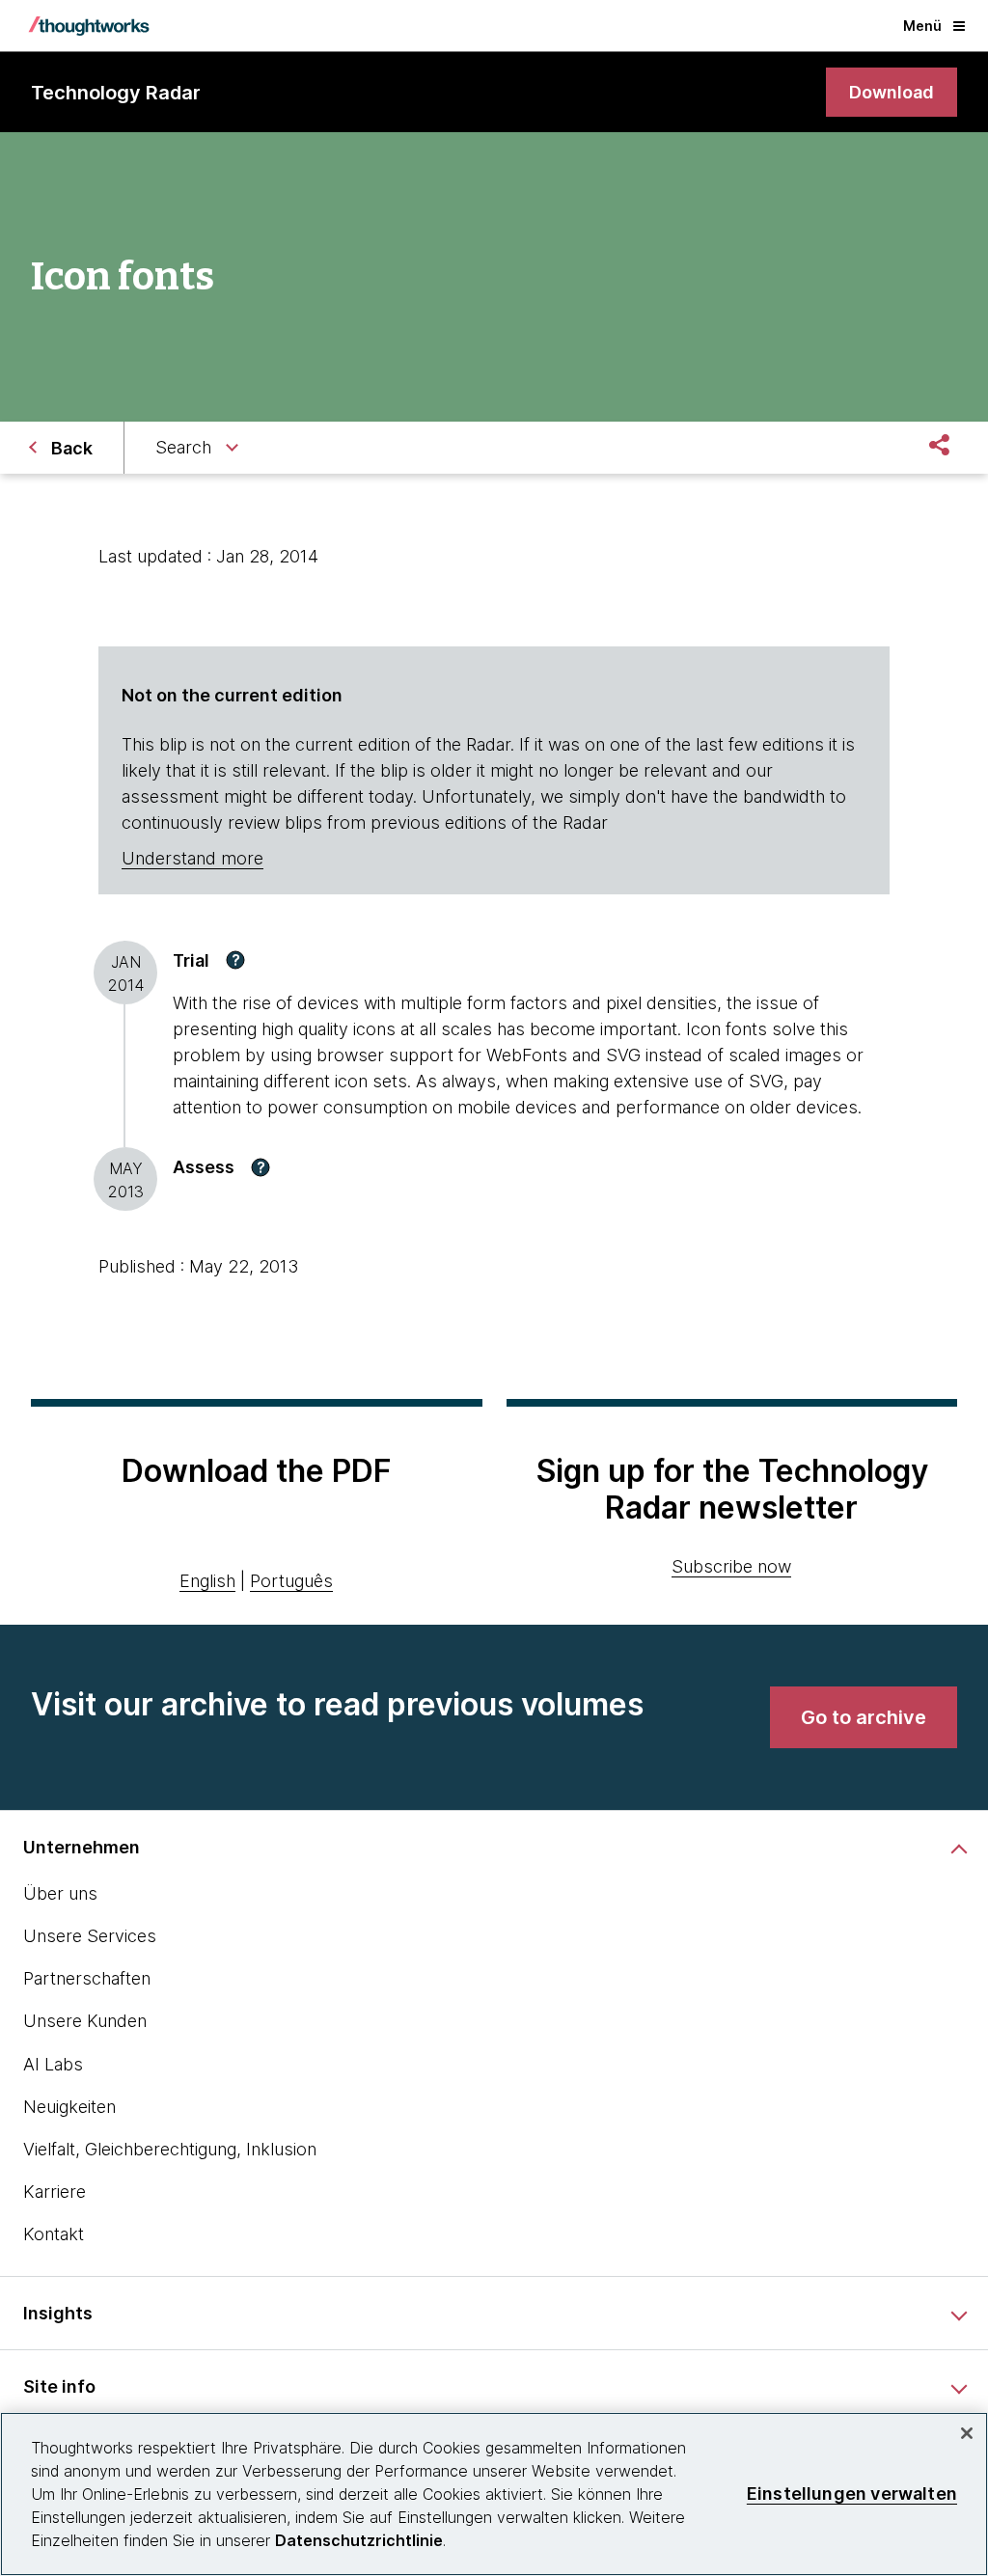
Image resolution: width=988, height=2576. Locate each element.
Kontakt (54, 2234)
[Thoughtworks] (89, 26)
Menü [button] (922, 26)
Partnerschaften (87, 1978)
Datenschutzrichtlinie (359, 2540)
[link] (892, 92)
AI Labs (53, 2064)
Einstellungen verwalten (852, 2494)
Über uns (60, 1893)
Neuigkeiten (69, 2107)
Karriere (55, 2192)
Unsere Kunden (85, 2021)
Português (291, 1581)
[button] (235, 960)
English (207, 1581)
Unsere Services (90, 1936)
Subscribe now (731, 1566)
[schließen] (967, 2433)
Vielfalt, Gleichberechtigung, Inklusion (170, 2149)
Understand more (192, 858)
